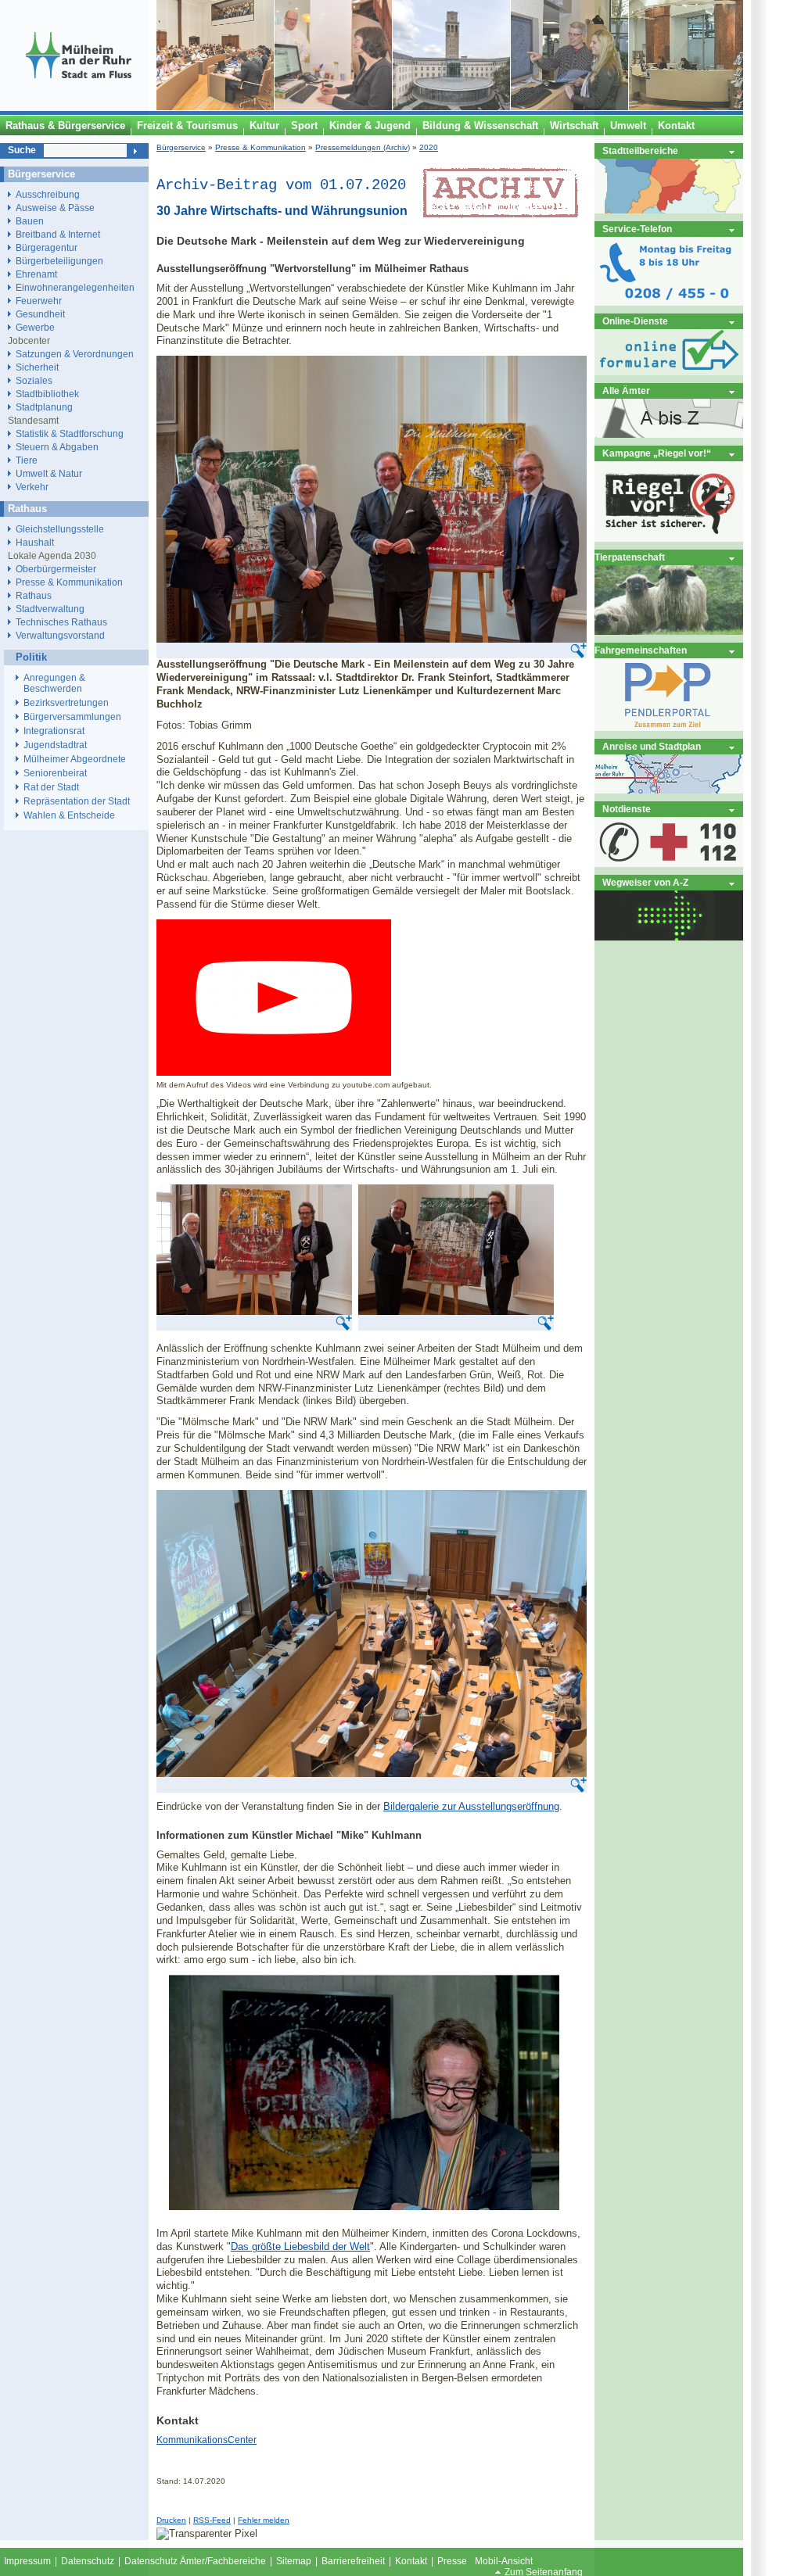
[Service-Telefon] (669, 302)
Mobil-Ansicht (504, 2561)
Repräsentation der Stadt (77, 801)
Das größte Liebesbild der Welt (300, 2246)
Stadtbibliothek (47, 394)
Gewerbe (35, 327)
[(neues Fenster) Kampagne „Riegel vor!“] (669, 538)
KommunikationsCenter (207, 2440)
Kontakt (411, 2561)
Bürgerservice (181, 147)
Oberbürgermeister (56, 569)
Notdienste (627, 809)
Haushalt (35, 542)
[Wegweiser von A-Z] (669, 937)
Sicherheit (37, 367)
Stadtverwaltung (50, 609)
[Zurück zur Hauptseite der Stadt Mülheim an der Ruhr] (78, 107)
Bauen (30, 221)
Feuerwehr (39, 301)
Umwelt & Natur (49, 473)
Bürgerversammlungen (72, 717)
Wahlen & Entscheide (69, 815)
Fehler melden (264, 2520)
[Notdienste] (669, 863)
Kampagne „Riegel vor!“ (657, 453)
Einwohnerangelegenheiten (75, 287)
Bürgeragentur (47, 247)
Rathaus (34, 595)
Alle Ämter (626, 391)
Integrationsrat (54, 731)
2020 (429, 147)
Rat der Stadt (51, 787)
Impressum (27, 2561)
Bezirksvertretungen (66, 703)
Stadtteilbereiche (640, 150)
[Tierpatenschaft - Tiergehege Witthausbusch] (669, 631)
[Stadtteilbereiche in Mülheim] (669, 210)
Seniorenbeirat (55, 773)
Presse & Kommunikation (260, 147)
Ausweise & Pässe (55, 208)
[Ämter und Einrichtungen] (669, 434)
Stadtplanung (44, 407)
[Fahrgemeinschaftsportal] (669, 727)
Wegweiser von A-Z (645, 882)
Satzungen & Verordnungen (75, 354)
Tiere (27, 460)
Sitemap (294, 2561)
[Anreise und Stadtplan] (669, 790)
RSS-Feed (212, 2520)
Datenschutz (88, 2561)
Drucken (171, 2520)
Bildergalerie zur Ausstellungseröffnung (471, 1806)
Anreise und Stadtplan (652, 746)
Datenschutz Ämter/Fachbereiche (195, 2561)
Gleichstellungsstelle (60, 529)
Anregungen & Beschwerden (54, 683)
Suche (22, 150)
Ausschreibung (48, 194)
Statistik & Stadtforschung (70, 434)
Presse (452, 2561)
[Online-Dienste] (669, 372)
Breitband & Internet (58, 234)
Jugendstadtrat (55, 745)
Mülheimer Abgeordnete (75, 759)
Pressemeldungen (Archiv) (363, 147)
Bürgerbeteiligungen (59, 261)
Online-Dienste (635, 321)
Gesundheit (40, 314)
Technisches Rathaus (61, 622)
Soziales (34, 380)
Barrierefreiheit (353, 2561)
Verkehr (32, 487)
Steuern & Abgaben (57, 447)
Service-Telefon (637, 229)
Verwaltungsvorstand (60, 635)
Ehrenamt (36, 274)
